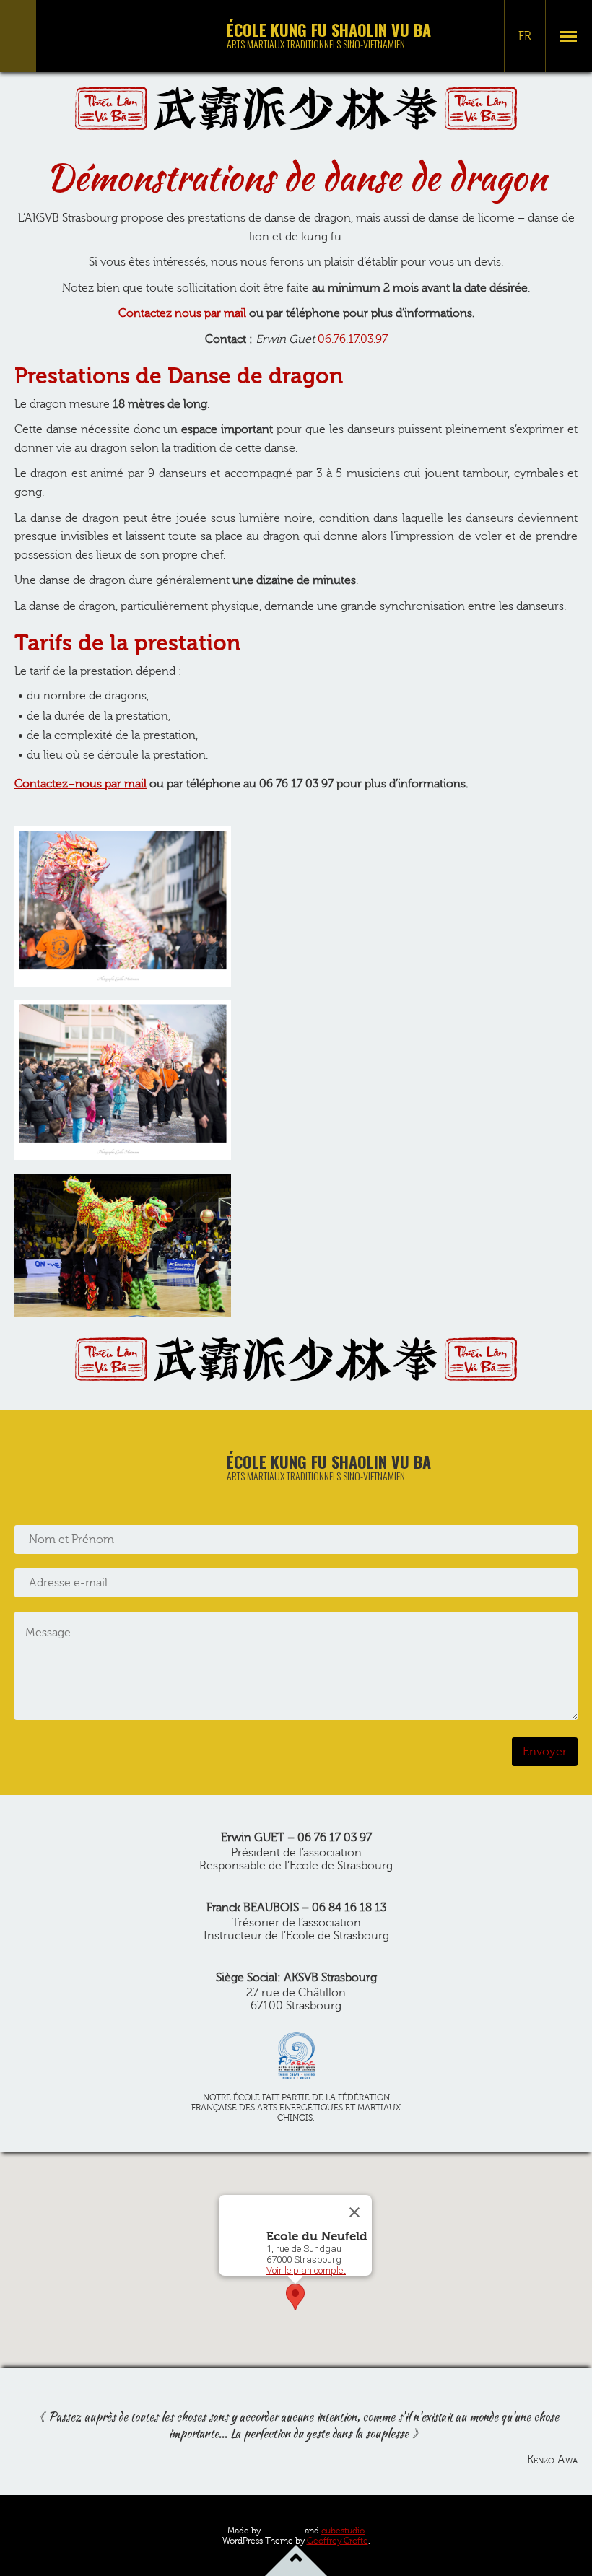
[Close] (354, 2212)
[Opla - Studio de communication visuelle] (283, 2530)
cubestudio (343, 2531)
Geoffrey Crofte (338, 2541)
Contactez (145, 313)
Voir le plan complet (306, 2270)
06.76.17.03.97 (353, 339)
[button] (295, 2297)
